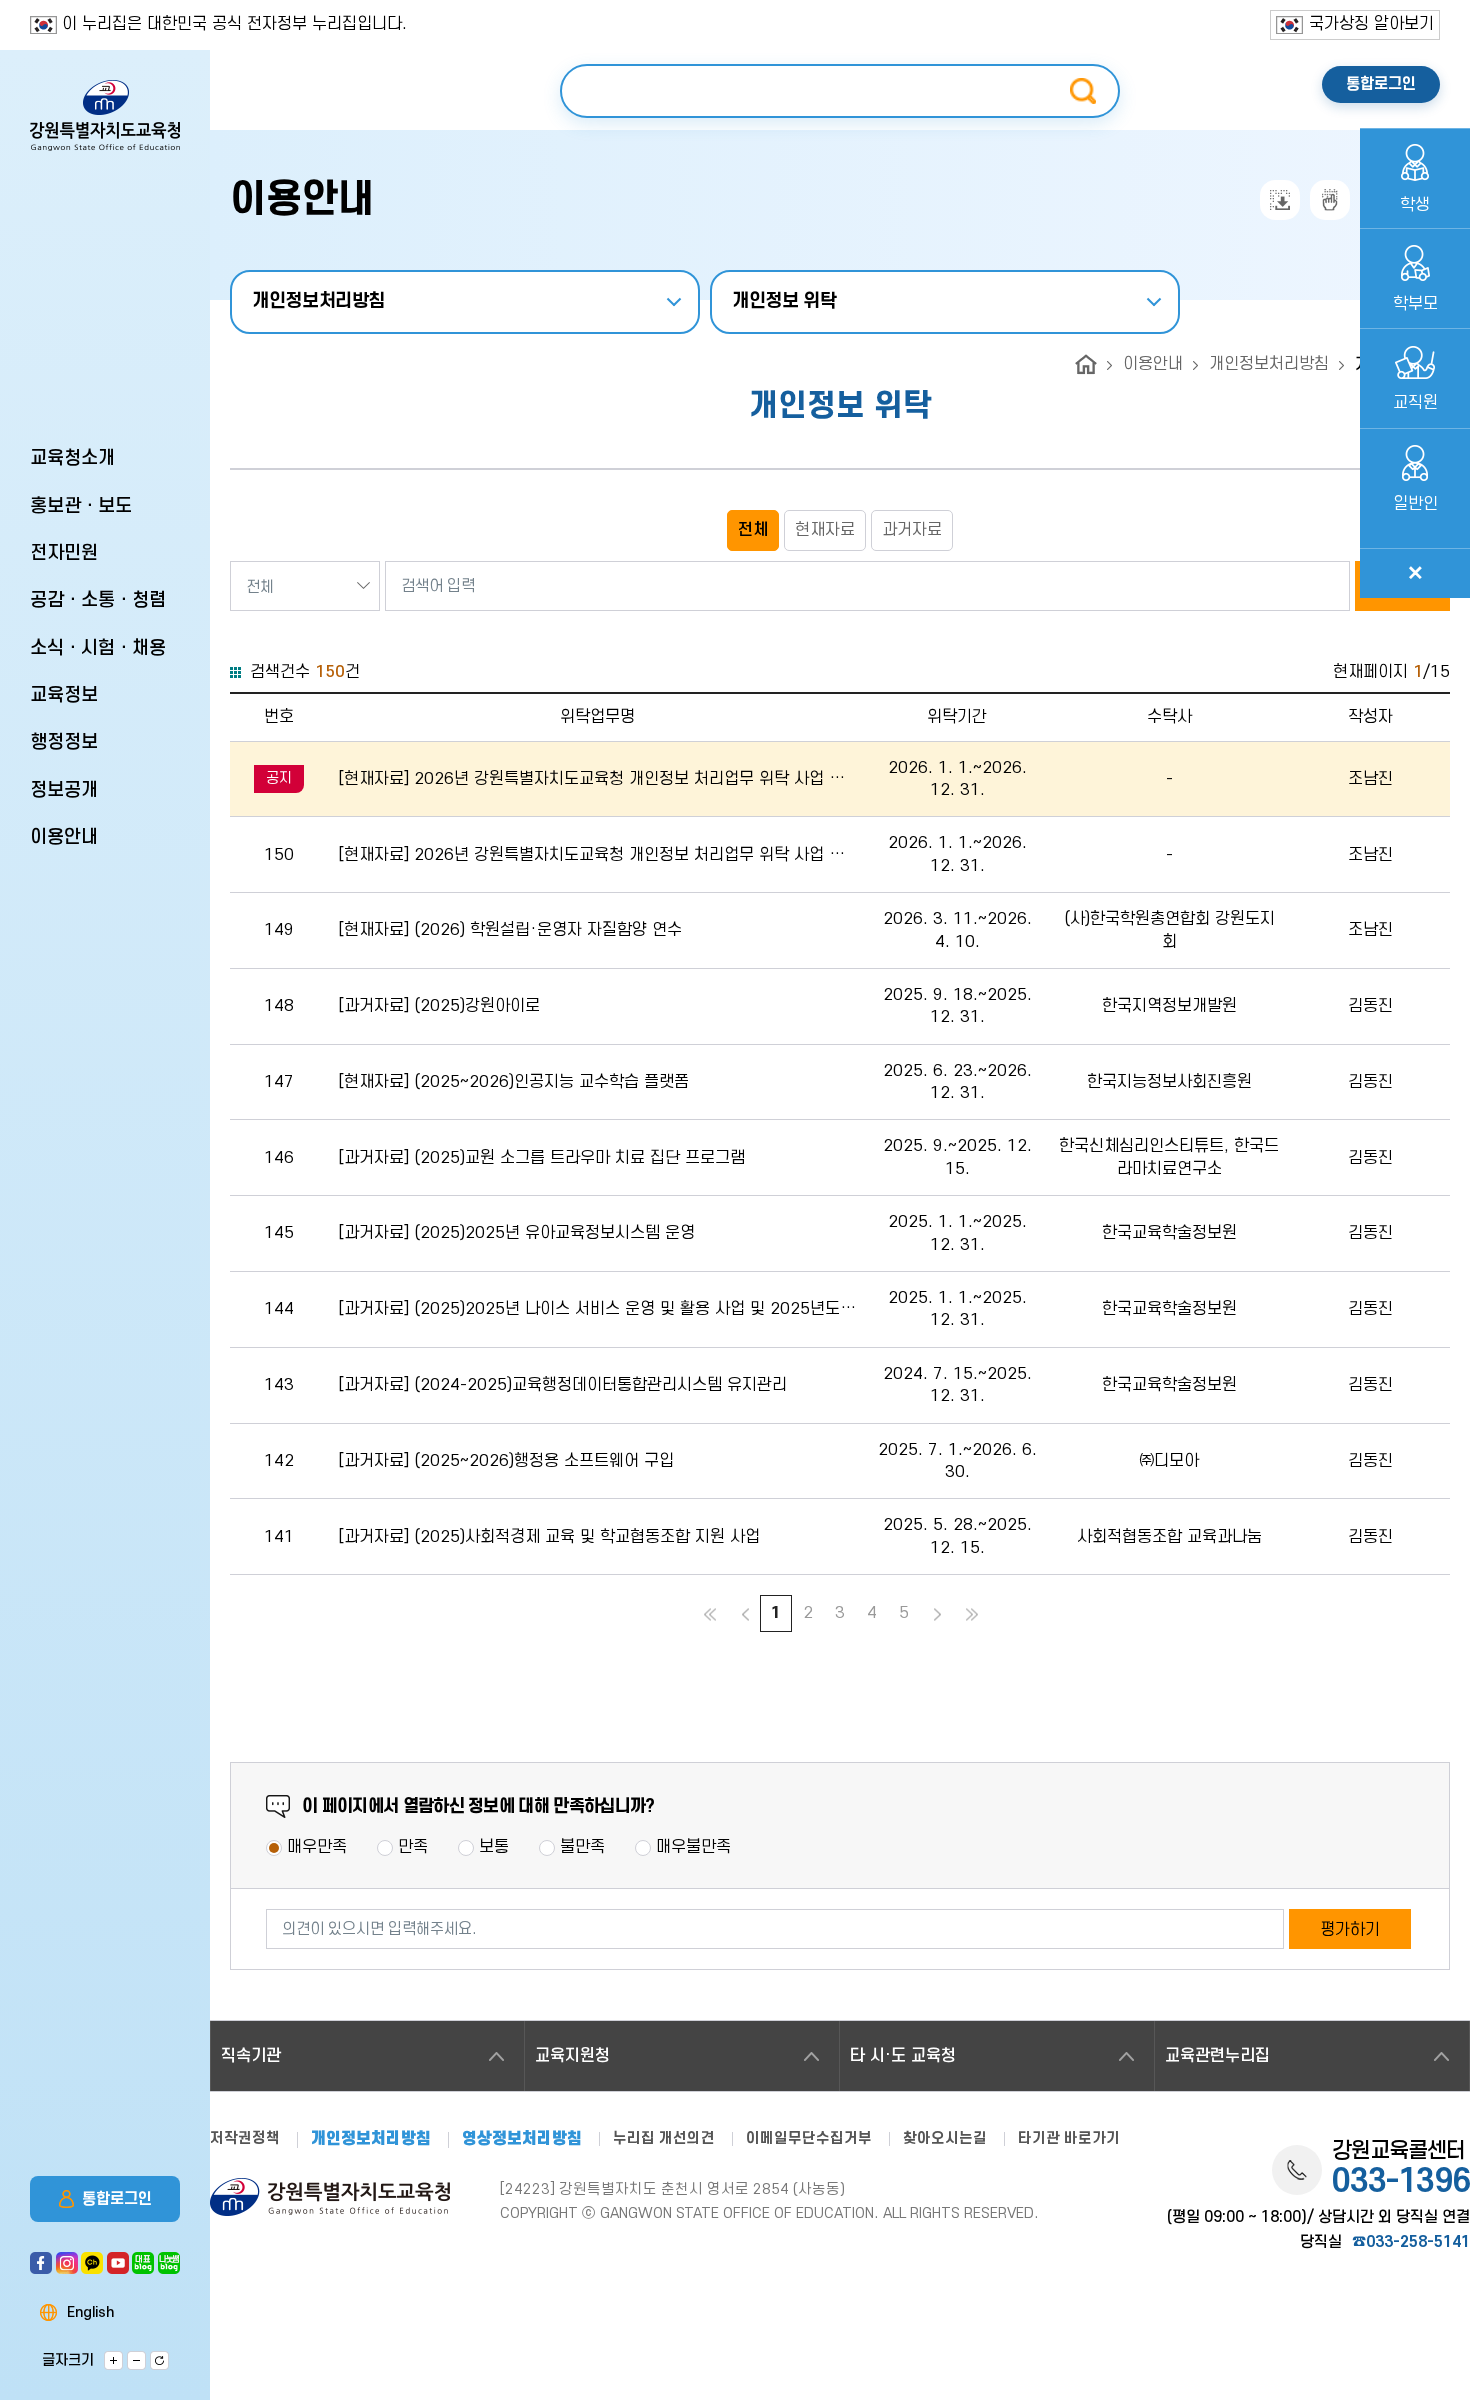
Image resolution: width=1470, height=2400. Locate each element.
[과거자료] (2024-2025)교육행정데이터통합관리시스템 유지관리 (562, 1385)
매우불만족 (693, 1847)
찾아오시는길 (945, 2139)
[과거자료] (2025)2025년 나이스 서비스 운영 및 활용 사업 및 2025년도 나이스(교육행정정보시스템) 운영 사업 (589, 1310)
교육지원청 (572, 2056)
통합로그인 (117, 2199)
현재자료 (825, 530)
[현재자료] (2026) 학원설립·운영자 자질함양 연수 (510, 930)
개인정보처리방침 (318, 301)
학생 (1415, 205)
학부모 (1415, 304)
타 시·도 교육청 (903, 2056)
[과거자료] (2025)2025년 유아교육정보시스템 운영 (516, 1233)
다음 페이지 (937, 1614)
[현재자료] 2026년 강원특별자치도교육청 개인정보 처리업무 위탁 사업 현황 (591, 780)
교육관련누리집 (1217, 2056)
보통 (494, 1847)
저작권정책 (245, 2139)
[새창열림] (41, 2258)
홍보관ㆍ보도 (81, 506)
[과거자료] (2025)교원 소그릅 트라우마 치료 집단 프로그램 (541, 1158)
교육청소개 (72, 458)
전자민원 (64, 553)
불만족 (582, 1847)
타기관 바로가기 (1069, 2139)
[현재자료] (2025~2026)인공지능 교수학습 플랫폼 (513, 1082)
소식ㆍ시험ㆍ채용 (98, 648)
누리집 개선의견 (664, 2139)
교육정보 (64, 695)
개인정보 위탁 (784, 301)
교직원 (1415, 403)
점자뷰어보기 (1330, 200)
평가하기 (1350, 1930)
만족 (413, 1847)
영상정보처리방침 (522, 2139)
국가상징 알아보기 (1371, 24)
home (1086, 364)
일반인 (1415, 504)
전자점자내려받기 (1280, 200)
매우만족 (317, 1847)
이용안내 (64, 837)
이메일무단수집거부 (809, 2139)
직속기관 (251, 2056)
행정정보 (64, 742)
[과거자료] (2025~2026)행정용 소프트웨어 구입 (506, 1461)
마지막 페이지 (972, 1614)
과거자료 (912, 530)
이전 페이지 (742, 1614)
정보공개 (64, 790)
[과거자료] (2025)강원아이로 (439, 1006)
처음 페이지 (707, 1614)
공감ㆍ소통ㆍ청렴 (98, 600)
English (90, 2313)
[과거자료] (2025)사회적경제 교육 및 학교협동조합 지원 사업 (549, 1537)
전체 (753, 530)
